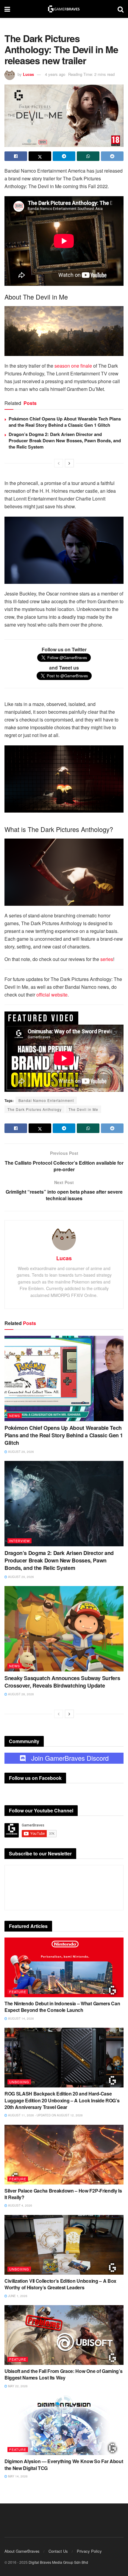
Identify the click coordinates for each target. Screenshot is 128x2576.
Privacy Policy (89, 2551)
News (15, 1416)
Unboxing (19, 2082)
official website (52, 995)
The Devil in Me (83, 1109)
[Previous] (59, 463)
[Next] (69, 463)
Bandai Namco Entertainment (46, 1100)
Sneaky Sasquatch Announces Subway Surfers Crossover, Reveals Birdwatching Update (62, 1682)
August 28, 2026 (21, 1694)
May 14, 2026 (17, 2476)
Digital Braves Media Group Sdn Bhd (58, 2562)
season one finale (73, 366)
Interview (19, 1541)
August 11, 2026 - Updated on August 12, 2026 (45, 2115)
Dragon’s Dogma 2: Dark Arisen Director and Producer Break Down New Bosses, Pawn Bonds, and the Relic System (65, 440)
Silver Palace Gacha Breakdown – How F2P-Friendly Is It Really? (63, 2194)
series (107, 959)
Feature (18, 1992)
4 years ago (55, 74)
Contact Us (58, 2551)
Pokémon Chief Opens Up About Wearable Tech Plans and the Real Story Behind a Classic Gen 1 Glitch (65, 422)
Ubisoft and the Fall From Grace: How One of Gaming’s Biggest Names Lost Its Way (63, 2374)
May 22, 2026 (17, 2386)
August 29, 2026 (21, 1452)
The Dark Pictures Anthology (35, 1109)
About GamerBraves (22, 2551)
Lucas (28, 74)
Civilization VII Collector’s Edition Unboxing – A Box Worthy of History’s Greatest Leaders (60, 2284)
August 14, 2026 (21, 2018)
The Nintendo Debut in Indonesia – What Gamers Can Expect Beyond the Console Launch (62, 2007)
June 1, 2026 (17, 2296)
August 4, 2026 (20, 2205)
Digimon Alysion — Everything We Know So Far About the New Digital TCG (64, 2464)
